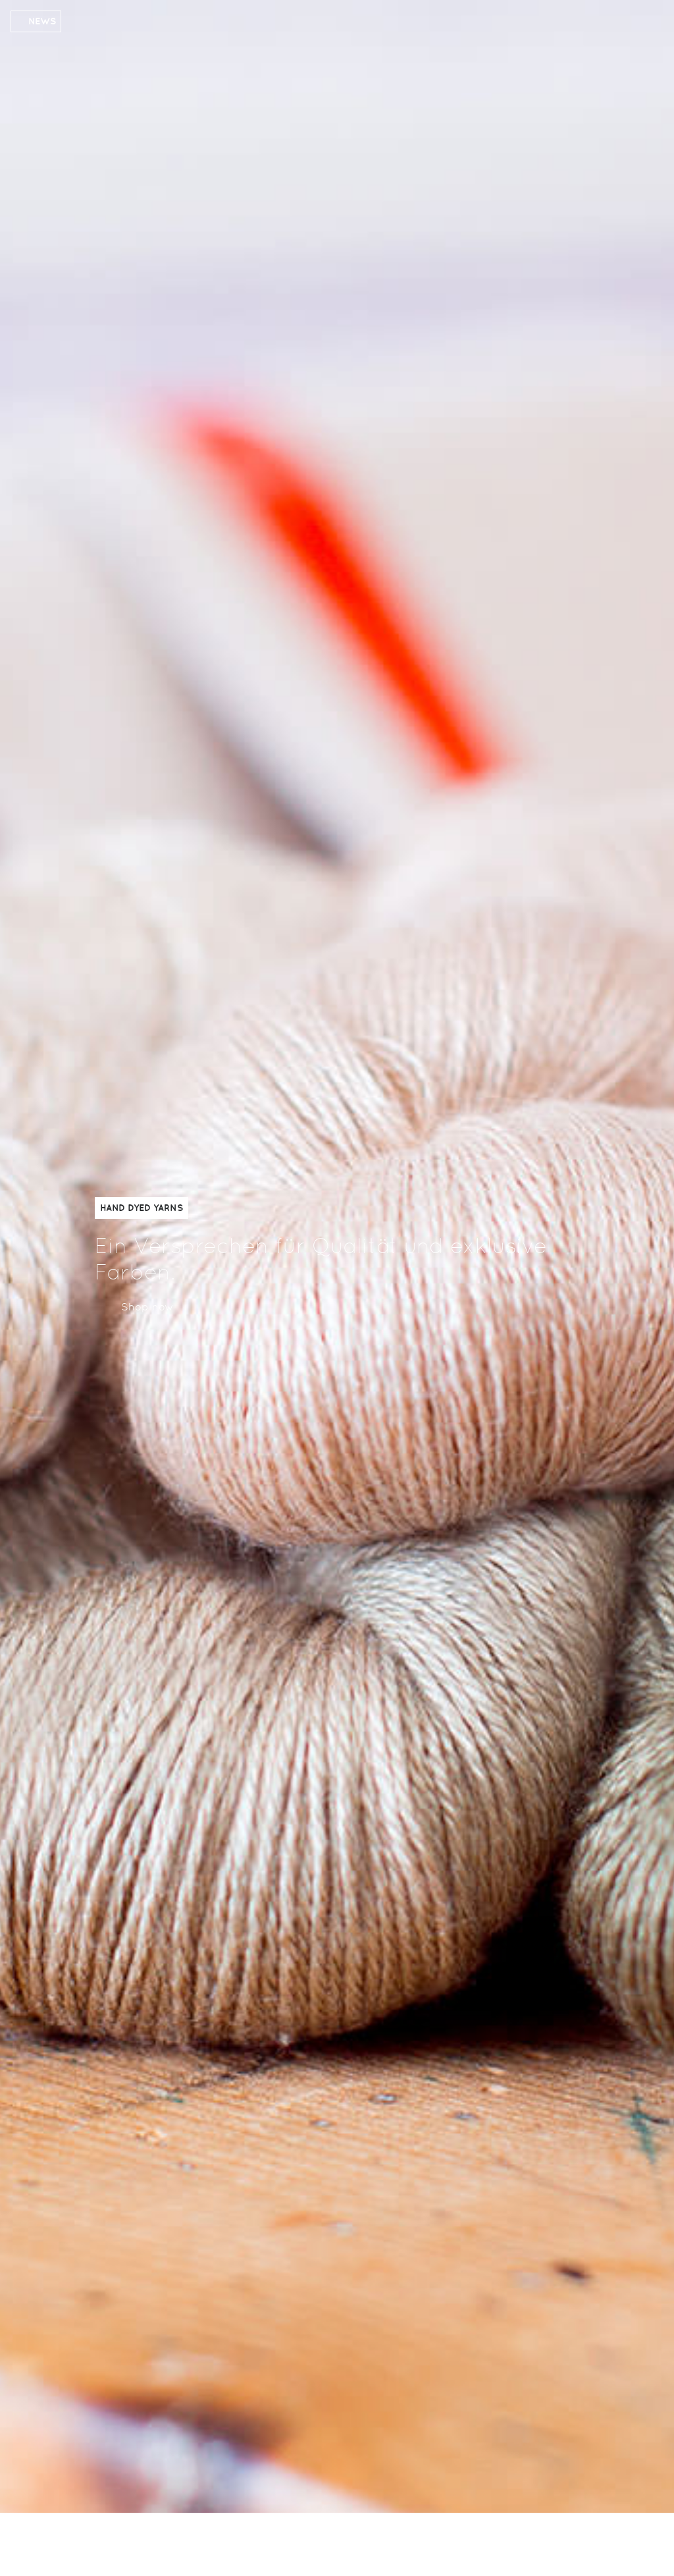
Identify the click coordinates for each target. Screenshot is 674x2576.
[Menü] (564, 2542)
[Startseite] (159, 2546)
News (42, 21)
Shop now (147, 1307)
